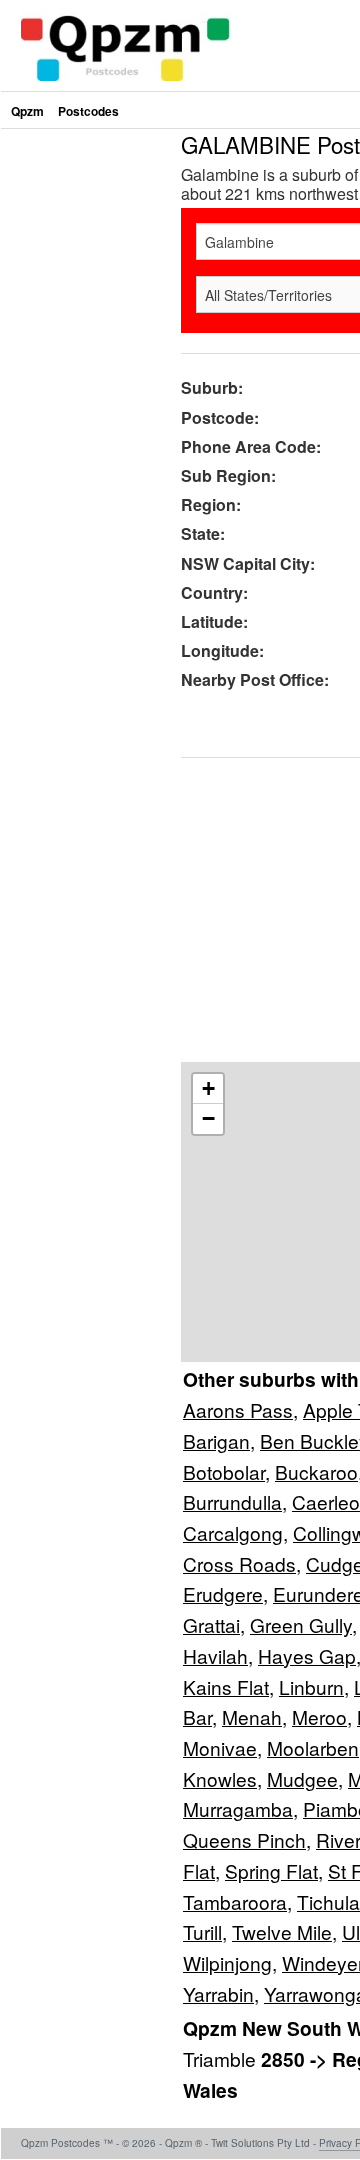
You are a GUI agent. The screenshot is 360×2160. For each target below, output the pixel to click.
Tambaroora (235, 1901)
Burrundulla (232, 1501)
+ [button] (208, 1088)
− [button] (208, 1118)
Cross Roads (239, 1563)
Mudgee (302, 1778)
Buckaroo (316, 1471)
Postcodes (88, 111)
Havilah (215, 1655)
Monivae (220, 1747)
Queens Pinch (244, 1839)
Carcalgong (233, 1532)
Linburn (311, 1686)
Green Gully (301, 1624)
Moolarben (313, 1747)
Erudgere (223, 1593)
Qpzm (27, 111)
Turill (202, 1931)
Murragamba (238, 1808)
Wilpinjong (227, 1962)
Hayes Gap (307, 1655)
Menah (252, 1716)
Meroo (319, 1716)
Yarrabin (218, 1993)
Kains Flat (226, 1686)
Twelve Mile (282, 1931)
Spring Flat (271, 1870)
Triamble (222, 2058)
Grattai (211, 1624)
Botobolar (224, 1471)
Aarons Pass (238, 1409)
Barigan (216, 1440)
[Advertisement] (180, 313)
